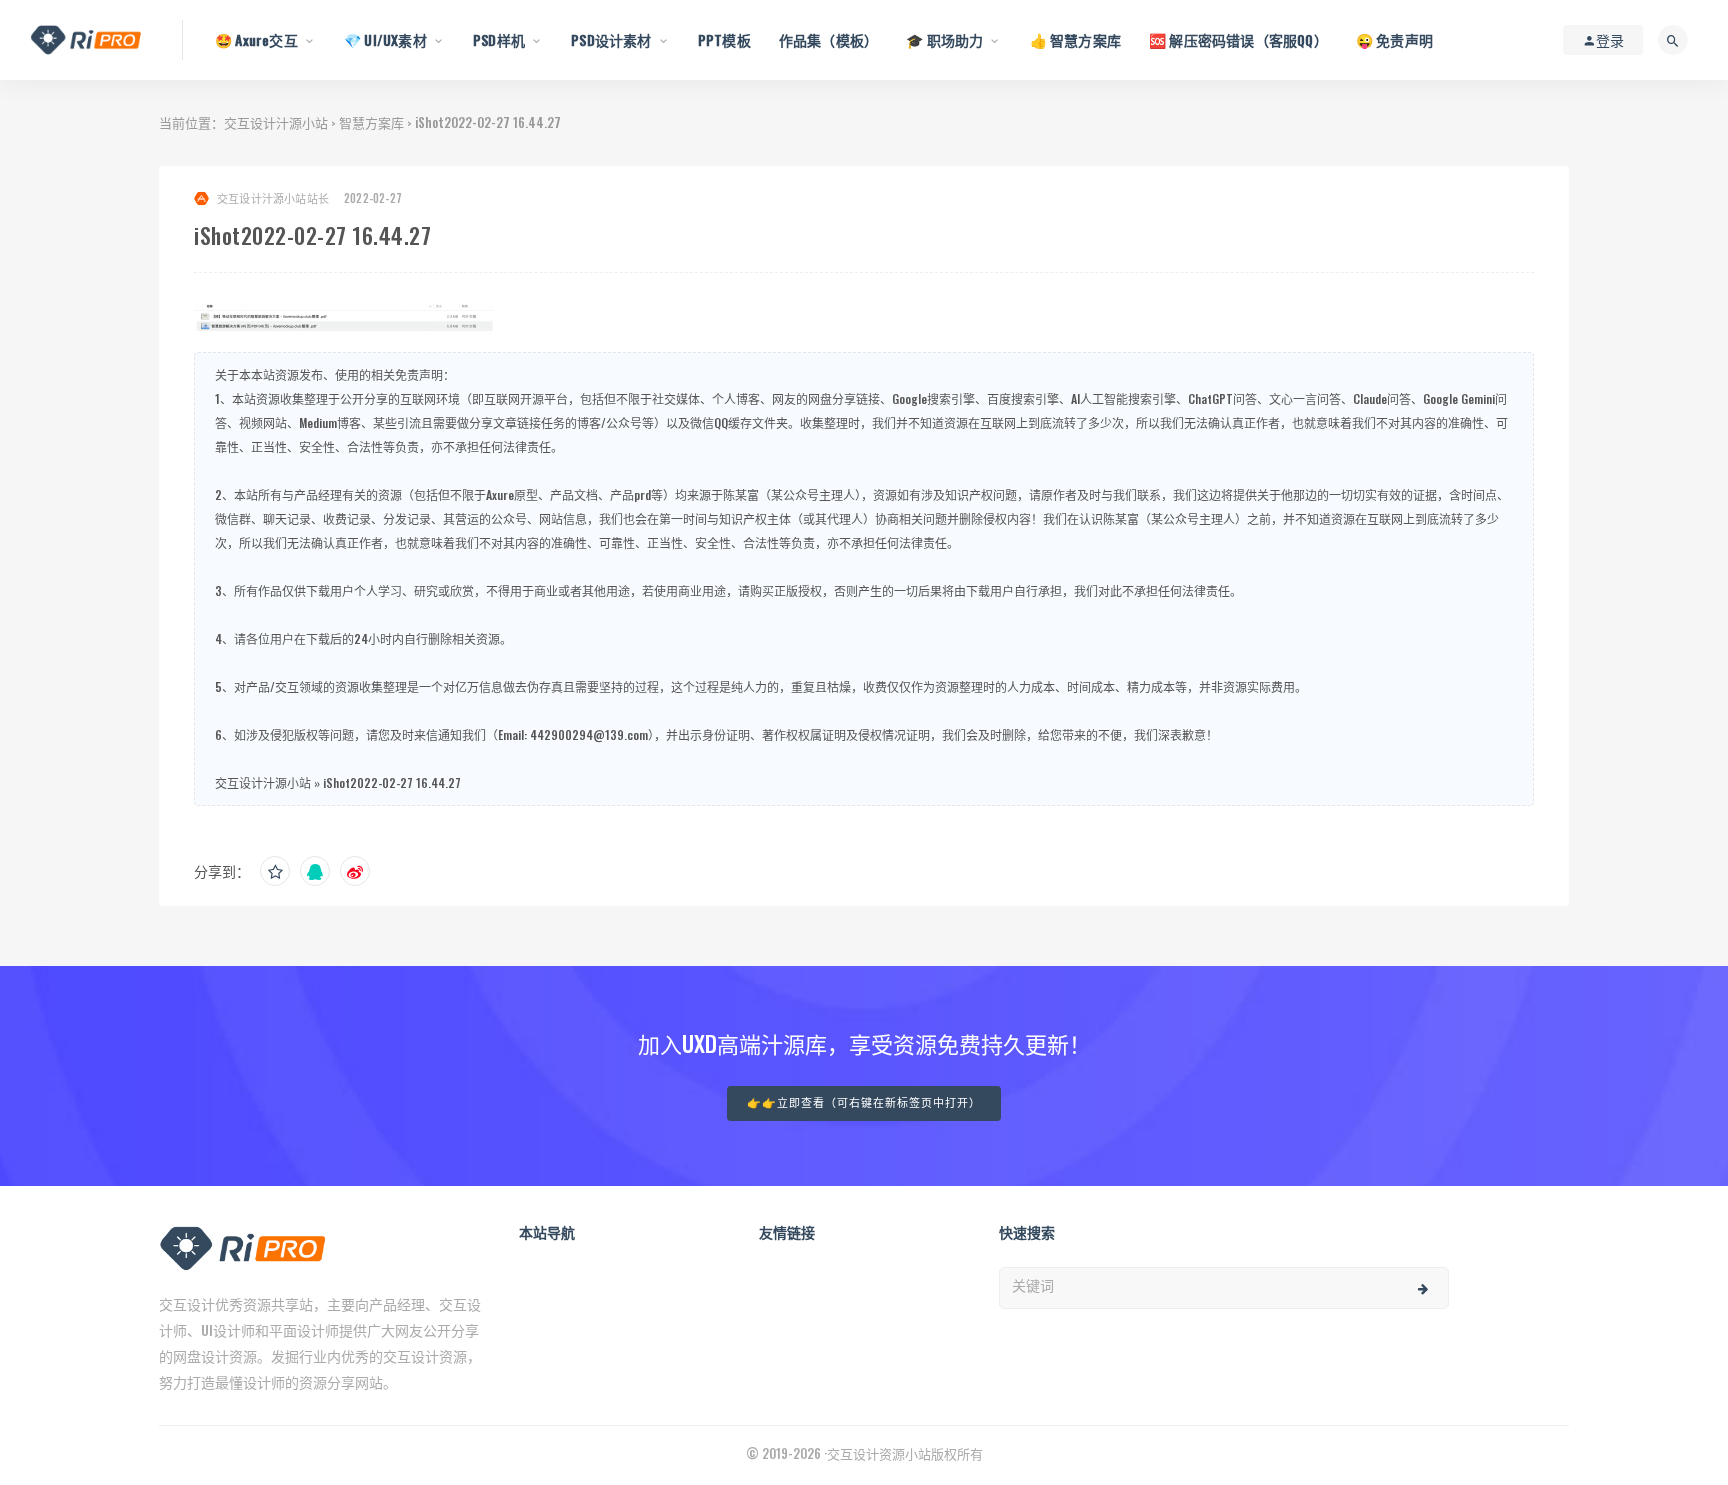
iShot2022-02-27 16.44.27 (392, 782)
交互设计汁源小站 (276, 122)
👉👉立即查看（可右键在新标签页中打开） (864, 1103)
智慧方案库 (371, 122)
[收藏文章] (275, 871)
